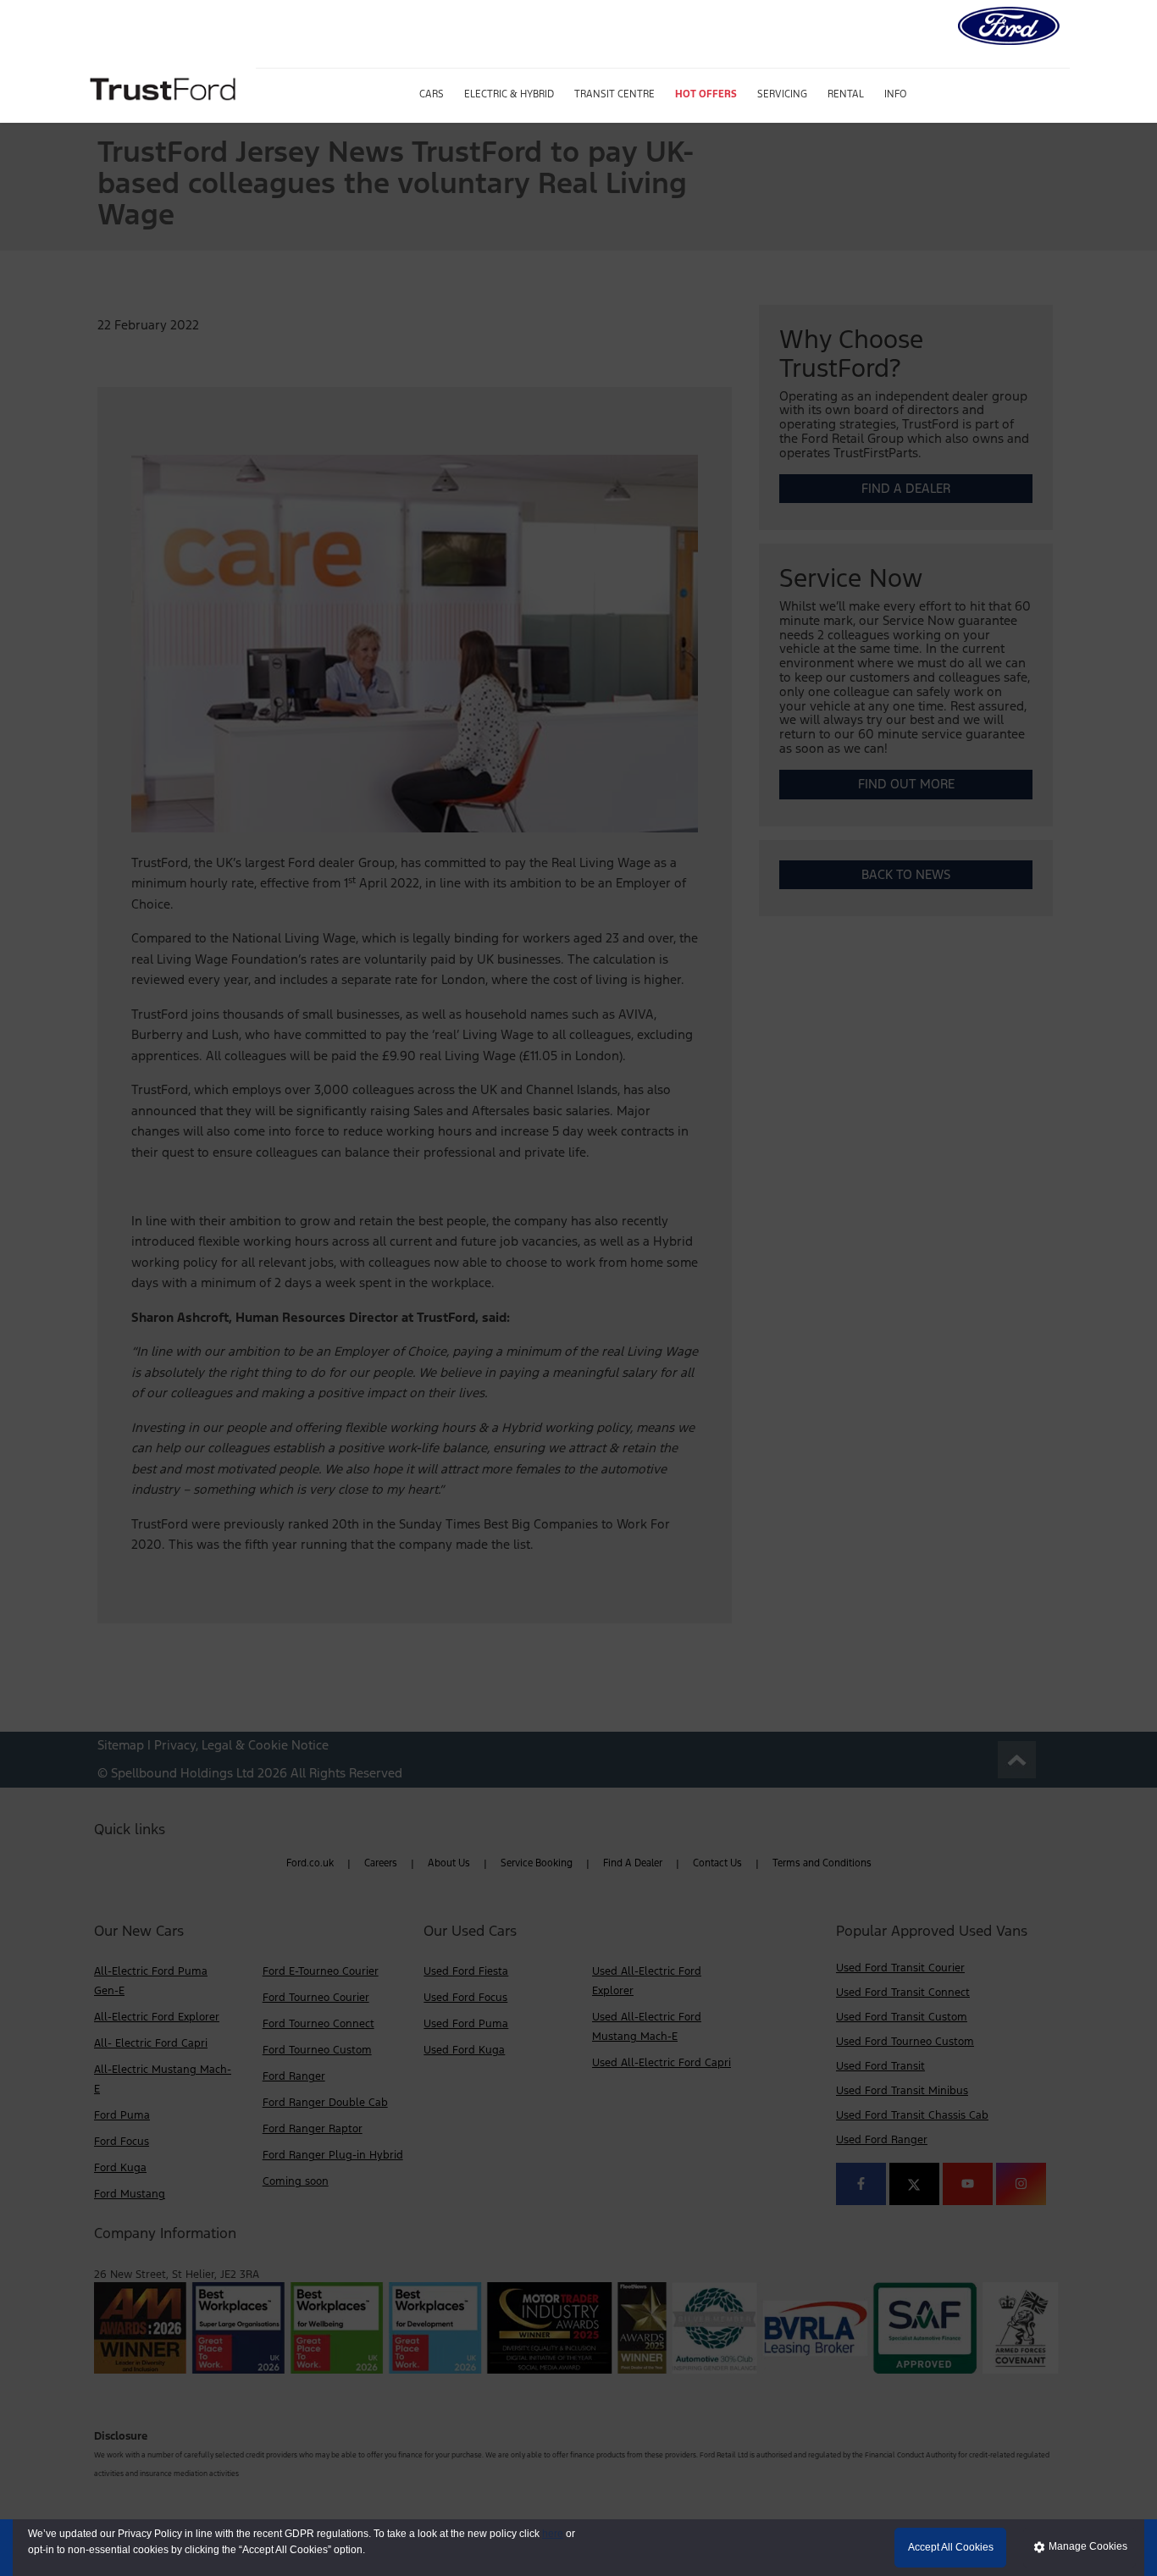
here (553, 2534)
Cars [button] (432, 94)
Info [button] (895, 94)
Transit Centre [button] (614, 94)
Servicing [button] (782, 94)
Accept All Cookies (951, 2547)
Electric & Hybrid (509, 94)
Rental (846, 94)
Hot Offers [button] (706, 94)
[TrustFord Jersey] (165, 87)
